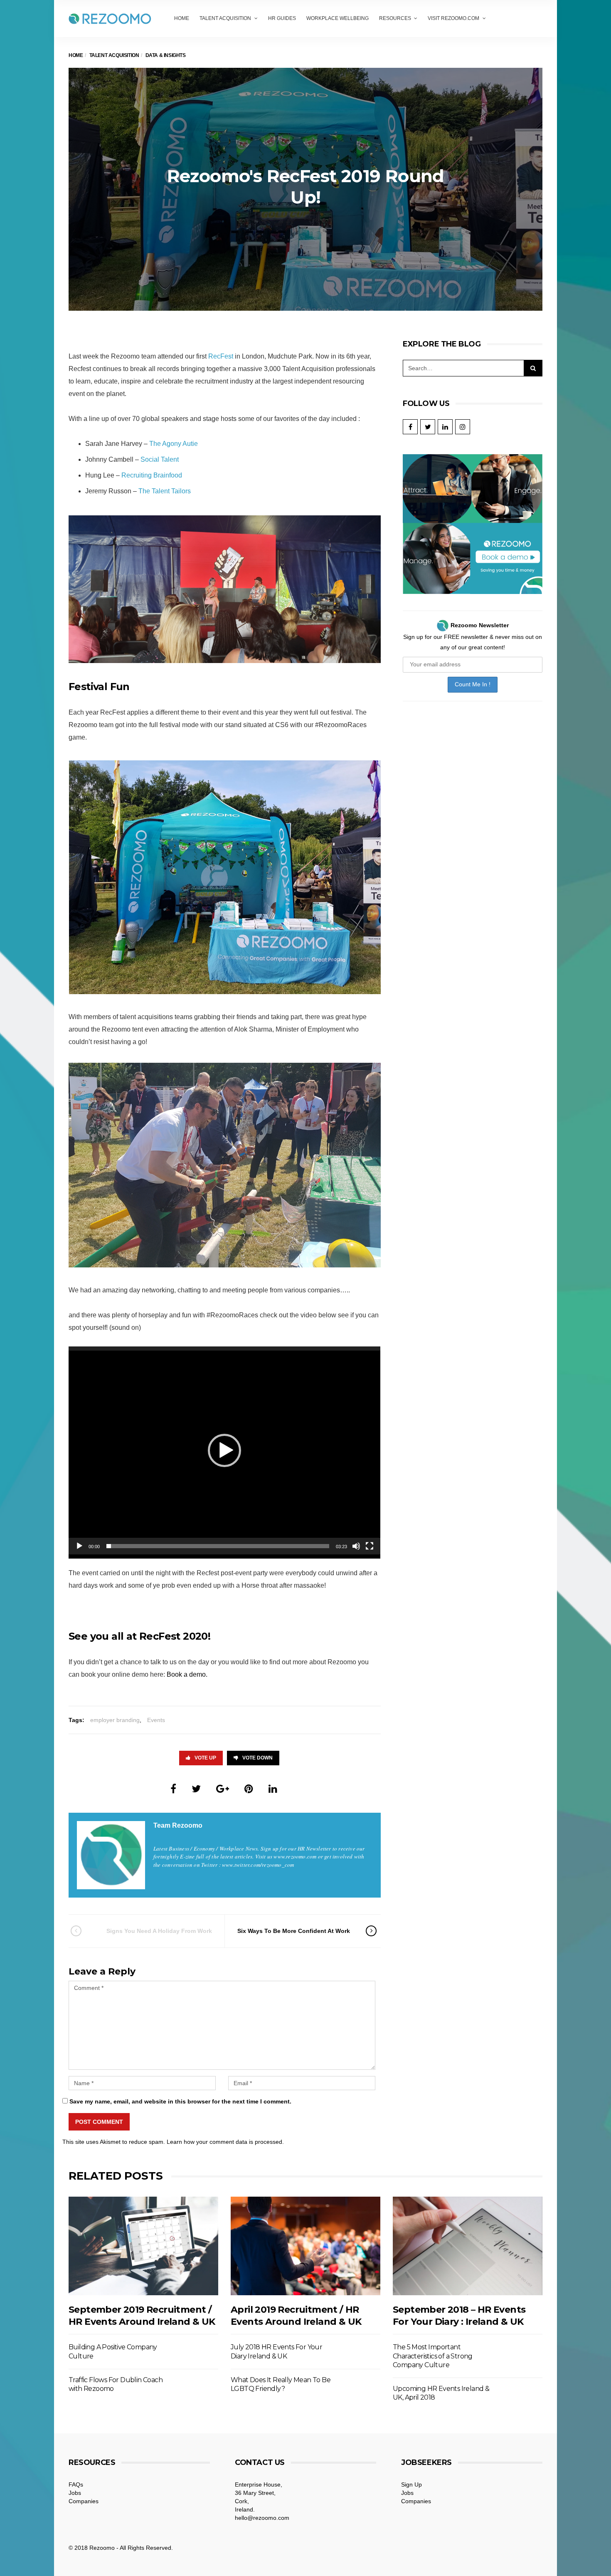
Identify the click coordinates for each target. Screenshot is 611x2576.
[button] (224, 1450)
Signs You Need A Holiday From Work (159, 1931)
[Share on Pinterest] (249, 1789)
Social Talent (160, 459)
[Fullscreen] (370, 1546)
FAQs (76, 2484)
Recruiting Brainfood (152, 475)
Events (156, 1720)
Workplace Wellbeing (338, 18)
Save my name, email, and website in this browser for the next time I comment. (180, 2101)
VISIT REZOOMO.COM (453, 18)
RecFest (221, 356)
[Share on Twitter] (196, 1789)
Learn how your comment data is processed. (225, 2142)
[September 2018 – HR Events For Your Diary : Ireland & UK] (468, 2246)
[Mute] (356, 1546)
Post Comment (99, 2122)
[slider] (218, 1546)
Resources (395, 18)
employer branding (115, 1720)
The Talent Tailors (165, 491)
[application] (224, 1450)
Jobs (75, 2493)
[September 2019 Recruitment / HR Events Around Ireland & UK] (143, 2246)
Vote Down (257, 1758)
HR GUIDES (282, 18)
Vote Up (205, 1758)
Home (182, 18)
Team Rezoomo (178, 1825)
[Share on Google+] (223, 1789)
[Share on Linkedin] (273, 1789)
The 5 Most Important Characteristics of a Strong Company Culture (433, 2356)
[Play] (79, 1546)
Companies (84, 2501)
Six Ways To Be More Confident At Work (294, 1931)
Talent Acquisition (225, 18)
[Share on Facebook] (173, 1789)
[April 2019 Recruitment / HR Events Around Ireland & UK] (305, 2246)
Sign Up (411, 2484)
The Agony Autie (174, 444)
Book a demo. (188, 1674)
